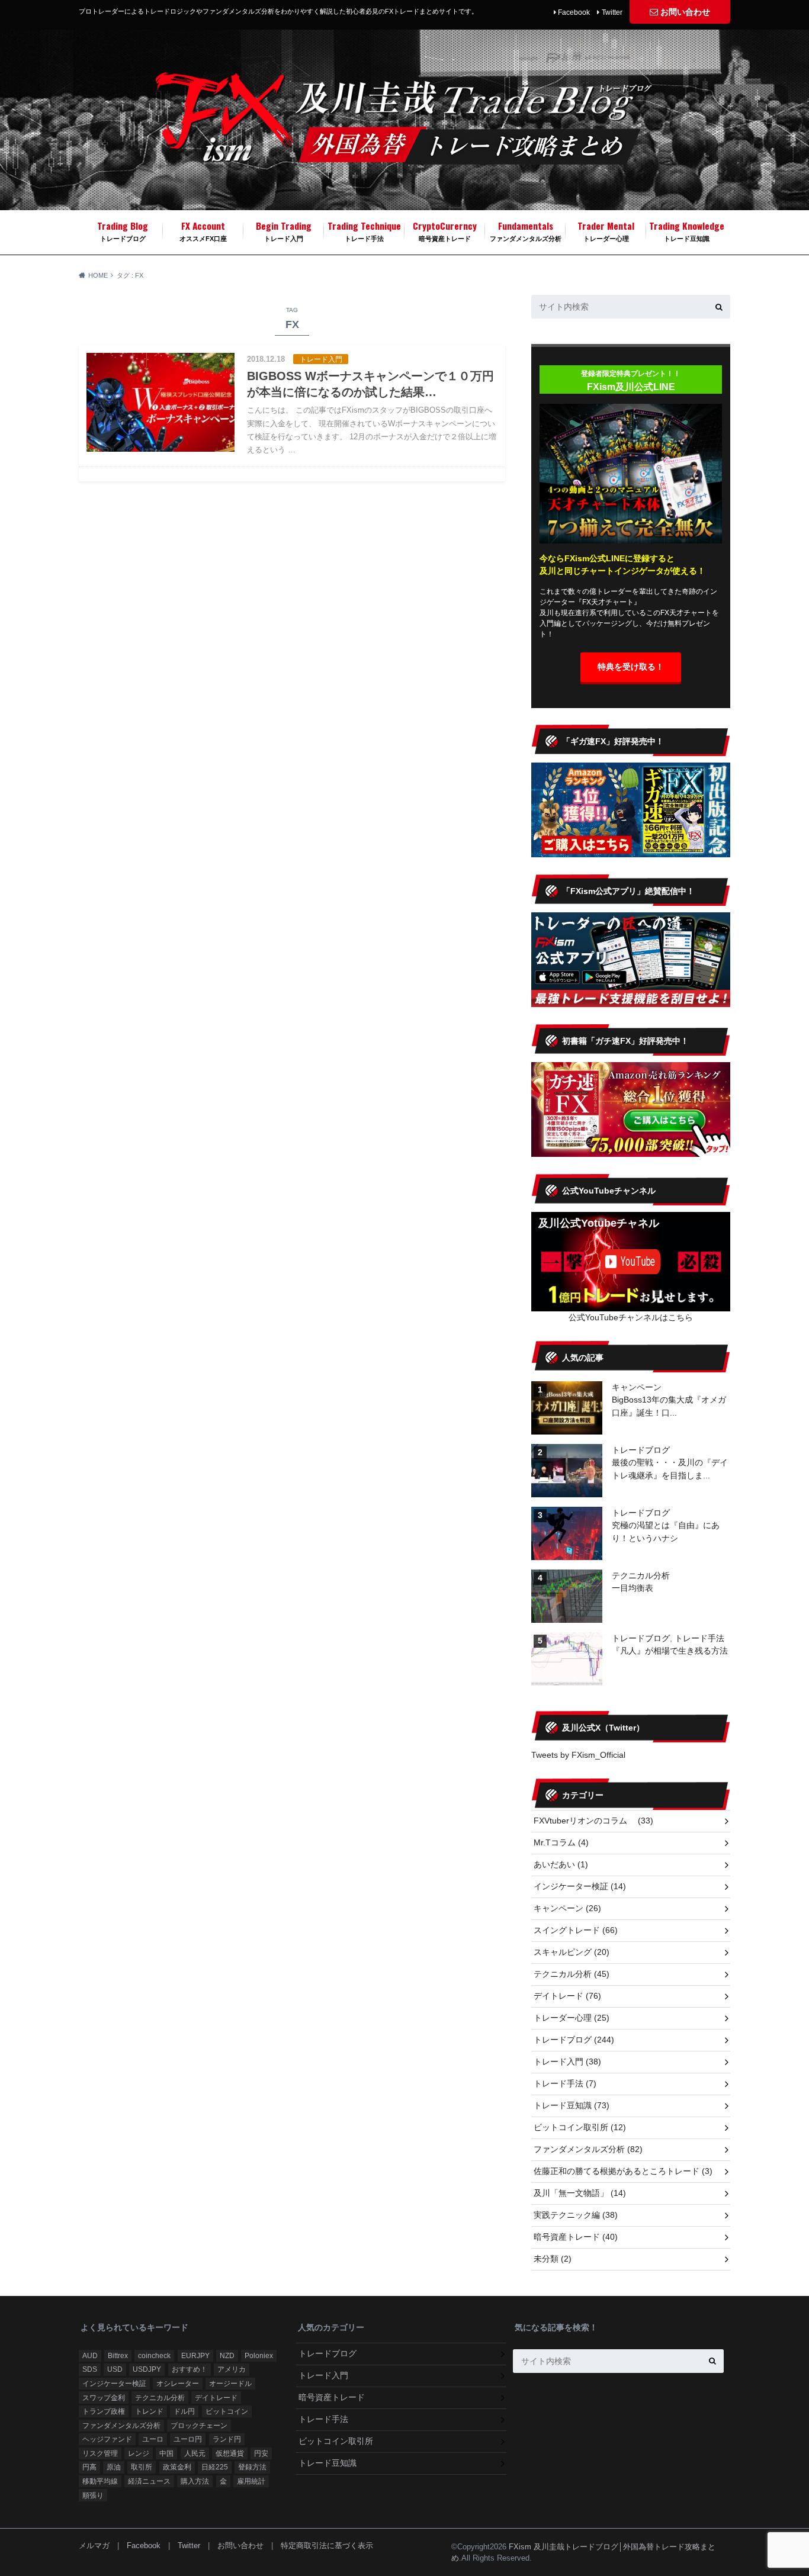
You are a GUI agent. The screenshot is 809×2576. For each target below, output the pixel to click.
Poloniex (259, 2356)
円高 (89, 2467)
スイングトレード (576, 1930)
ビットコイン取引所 (580, 2127)
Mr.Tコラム (561, 1842)
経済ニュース (149, 2481)
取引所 (142, 2467)
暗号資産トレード (445, 230)
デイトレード (567, 1996)
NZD (227, 2356)
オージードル (230, 2384)
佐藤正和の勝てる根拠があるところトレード (623, 2171)
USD (115, 2369)
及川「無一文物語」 (580, 2193)
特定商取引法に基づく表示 (327, 2546)
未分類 (553, 2259)
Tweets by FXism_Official (578, 1755)
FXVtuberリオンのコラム (593, 1821)
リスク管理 (100, 2453)
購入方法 (195, 2481)
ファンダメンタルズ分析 (526, 230)
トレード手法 (364, 230)
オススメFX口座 (203, 230)
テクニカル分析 (641, 1575)
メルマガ (94, 2546)
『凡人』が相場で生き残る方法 (670, 1651)
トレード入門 (284, 230)
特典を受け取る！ (631, 667)
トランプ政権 (104, 2411)
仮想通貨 (230, 2453)
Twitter (612, 12)
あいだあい (561, 1864)
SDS (90, 2369)
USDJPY (147, 2369)
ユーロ (153, 2439)
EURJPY (195, 2356)
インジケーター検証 (580, 1886)
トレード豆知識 (687, 230)
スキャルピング (572, 1952)
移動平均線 (100, 2481)
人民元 (195, 2453)
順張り (93, 2495)
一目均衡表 (633, 1588)
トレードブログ (123, 230)
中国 (166, 2453)
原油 (114, 2467)
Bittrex (118, 2356)
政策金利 (177, 2467)
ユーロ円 (188, 2439)
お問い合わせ (685, 12)
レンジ (139, 2453)
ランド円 (227, 2439)
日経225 (215, 2467)
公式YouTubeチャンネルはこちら (631, 1317)
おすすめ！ (190, 2369)
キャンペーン (637, 1387)
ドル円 (184, 2411)
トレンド (149, 2411)
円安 (261, 2453)
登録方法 (252, 2467)
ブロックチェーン (199, 2426)
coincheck (154, 2356)
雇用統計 (251, 2481)
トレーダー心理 (606, 230)
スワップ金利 (104, 2398)
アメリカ (232, 2369)
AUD (90, 2356)
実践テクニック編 (576, 2215)
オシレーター (178, 2384)
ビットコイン (227, 2411)
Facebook (574, 12)
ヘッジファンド (107, 2439)
